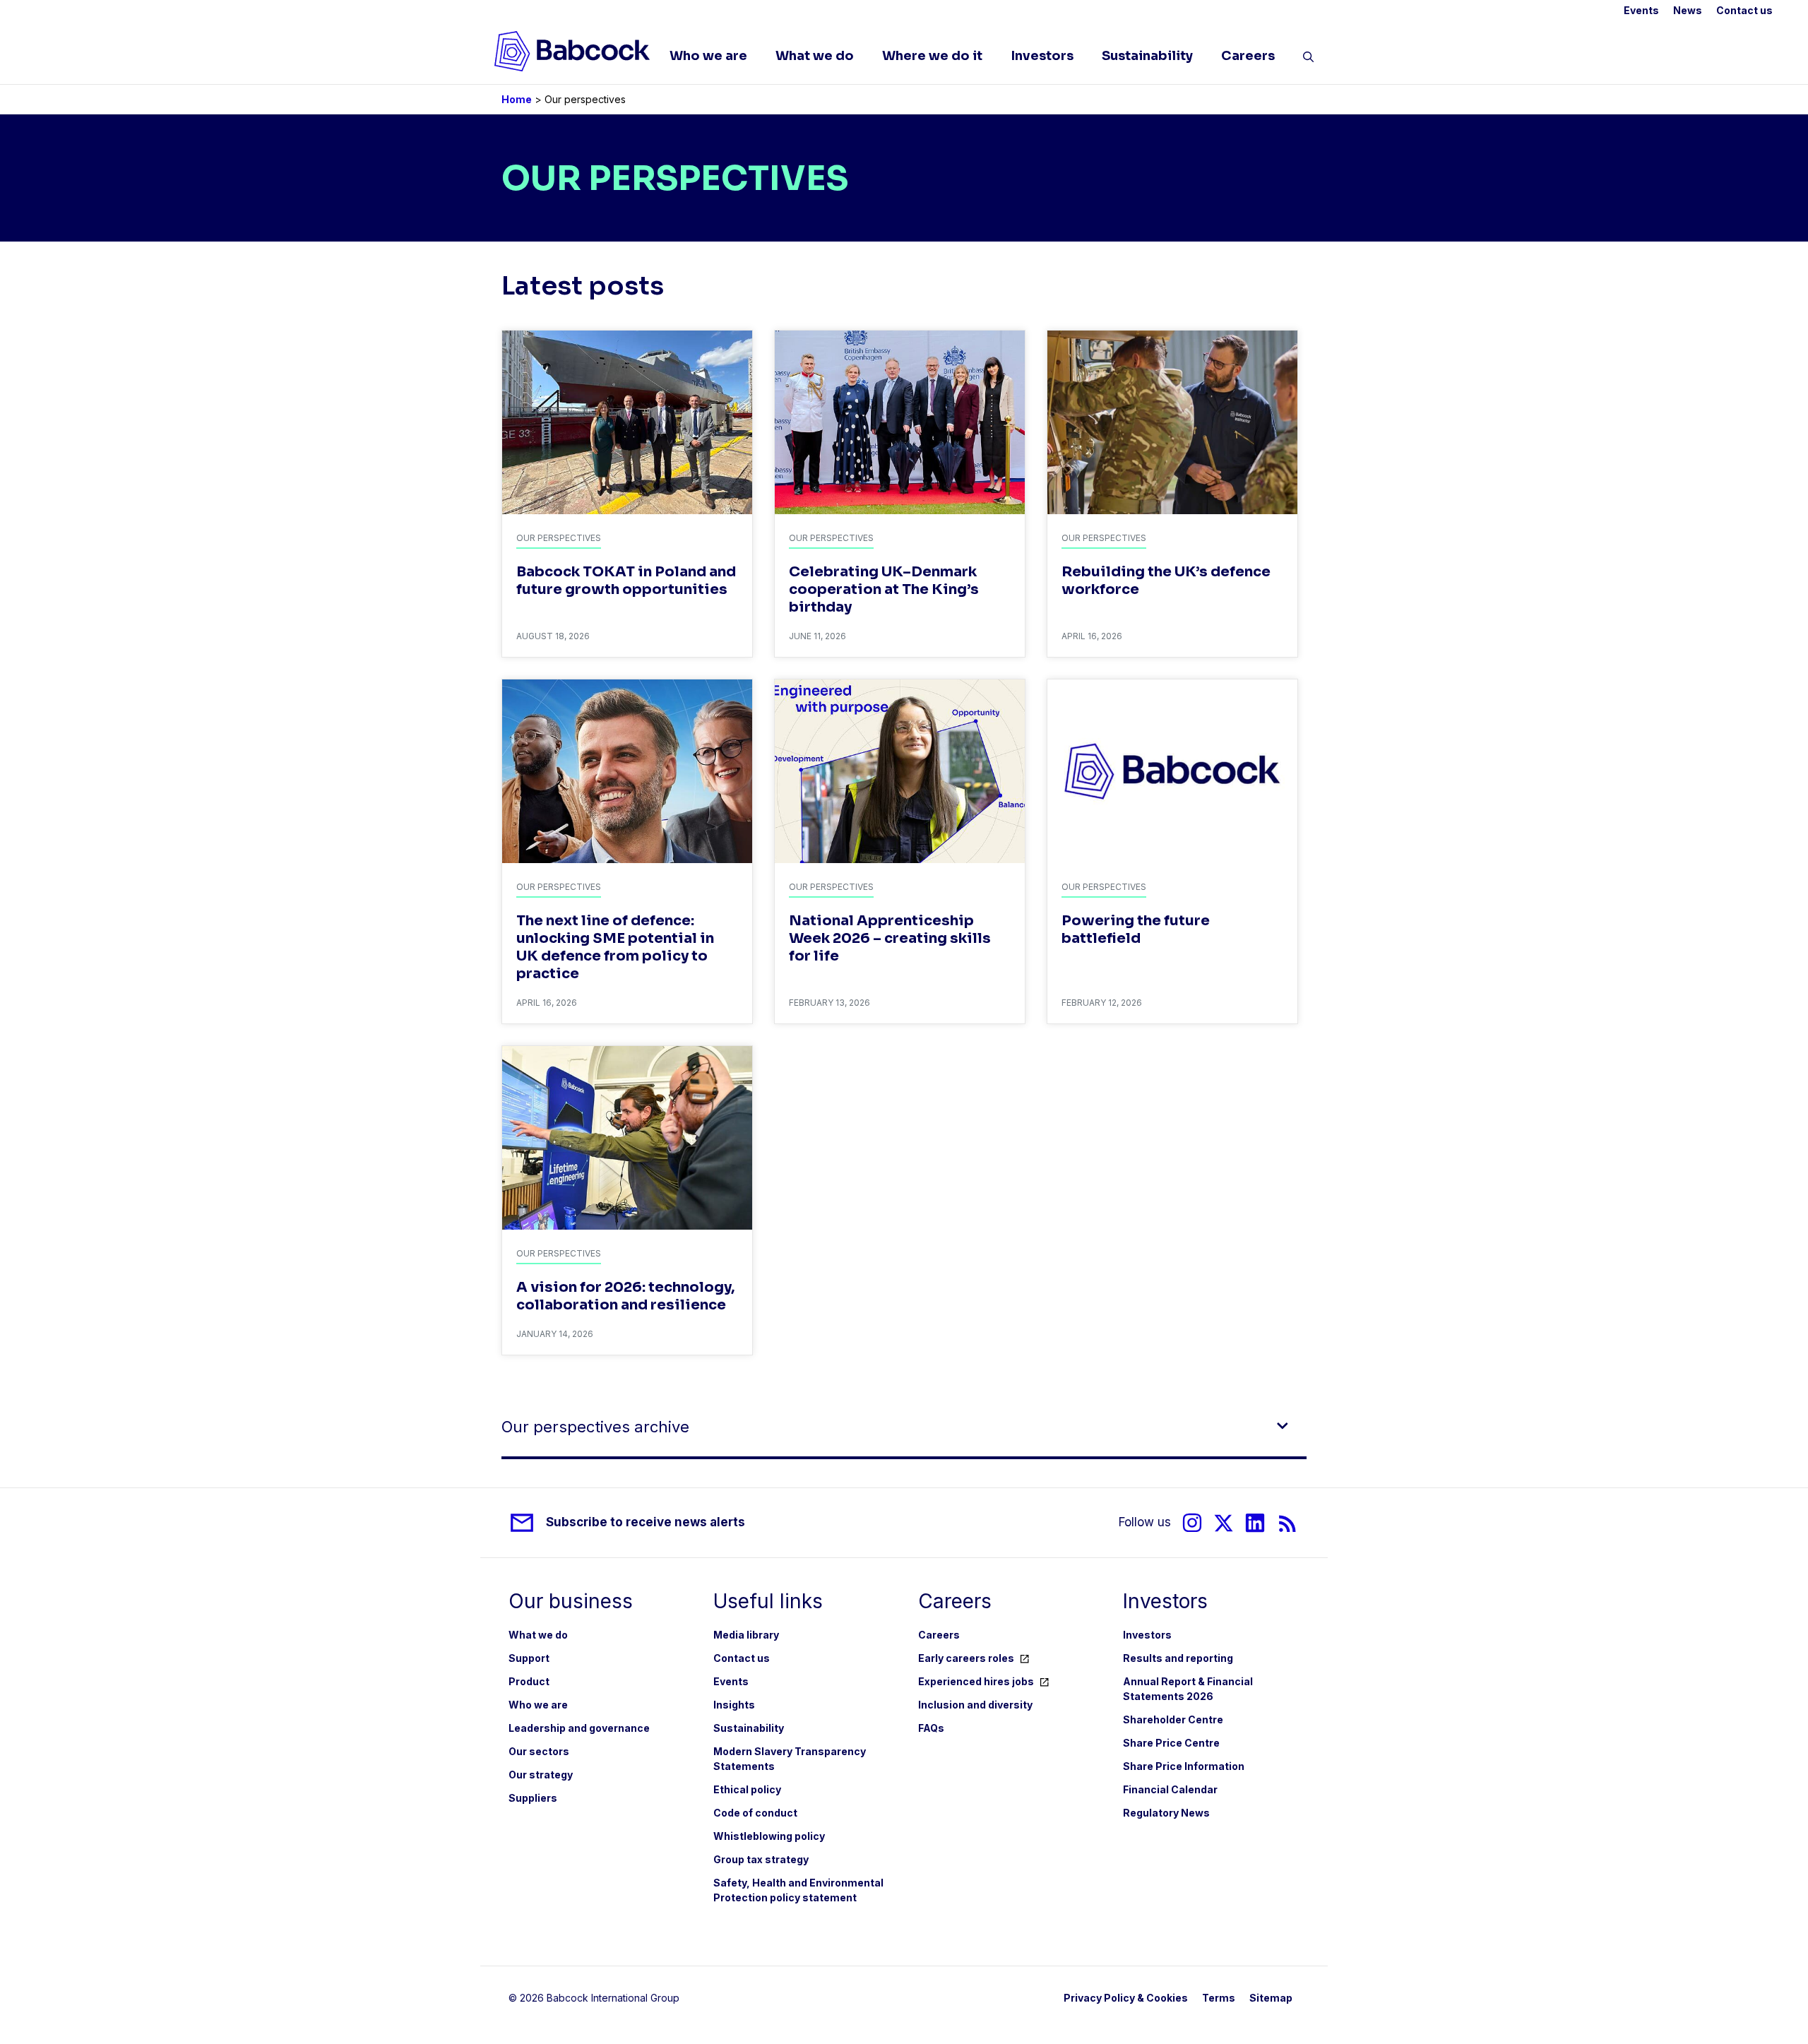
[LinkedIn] (1255, 1523)
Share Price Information (1184, 1766)
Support (529, 1658)
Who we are (708, 56)
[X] (1224, 1523)
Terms (1219, 1998)
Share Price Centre (1171, 1743)
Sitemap (1271, 1998)
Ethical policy (747, 1789)
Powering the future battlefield (1136, 929)
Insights (734, 1705)
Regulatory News (1166, 1813)
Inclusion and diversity (975, 1705)
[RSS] (1288, 1523)
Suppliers (533, 1798)
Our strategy (541, 1775)
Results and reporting (1178, 1658)
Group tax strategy (761, 1859)
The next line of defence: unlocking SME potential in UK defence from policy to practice (615, 947)
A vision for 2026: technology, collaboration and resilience (625, 1296)
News (1688, 10)
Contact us (1744, 10)
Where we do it (932, 56)
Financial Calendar (1170, 1789)
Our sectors (539, 1751)
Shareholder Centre (1173, 1719)
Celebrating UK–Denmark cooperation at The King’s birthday (884, 589)
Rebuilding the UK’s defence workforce (1166, 581)
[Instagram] (1192, 1523)
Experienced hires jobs (976, 1681)
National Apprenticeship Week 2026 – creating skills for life (890, 938)
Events (1641, 10)
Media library (746, 1635)
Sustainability (1147, 56)
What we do (815, 56)
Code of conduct (755, 1813)
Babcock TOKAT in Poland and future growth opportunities (626, 581)
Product (529, 1681)
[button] (1308, 59)
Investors (1042, 56)
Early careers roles (966, 1658)
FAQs (931, 1728)
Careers (1248, 56)
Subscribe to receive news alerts (646, 1522)
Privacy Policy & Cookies (1126, 1998)
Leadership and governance (579, 1728)
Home (517, 99)
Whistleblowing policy (769, 1836)
